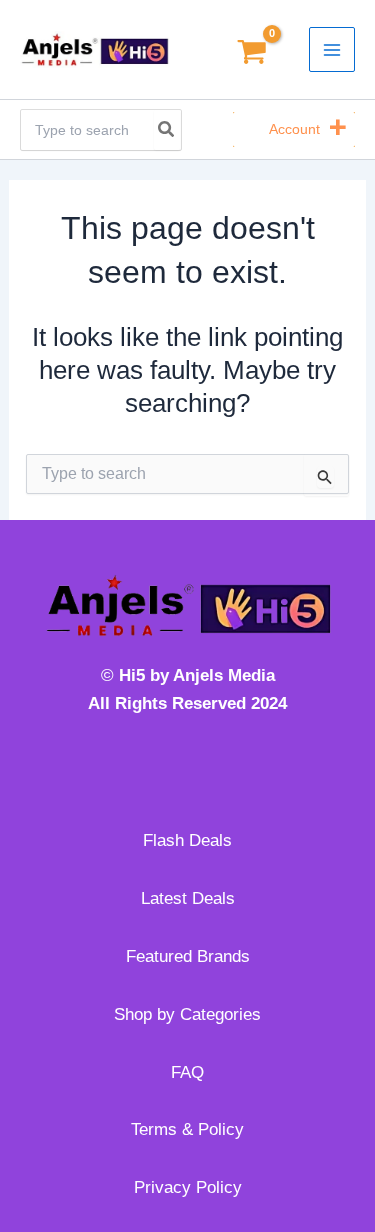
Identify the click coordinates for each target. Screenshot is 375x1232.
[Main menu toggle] (332, 50)
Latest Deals (188, 898)
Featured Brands (188, 956)
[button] (294, 129)
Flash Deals (187, 840)
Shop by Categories (187, 1014)
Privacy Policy (188, 1187)
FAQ (187, 1072)
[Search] (167, 130)
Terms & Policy (187, 1129)
